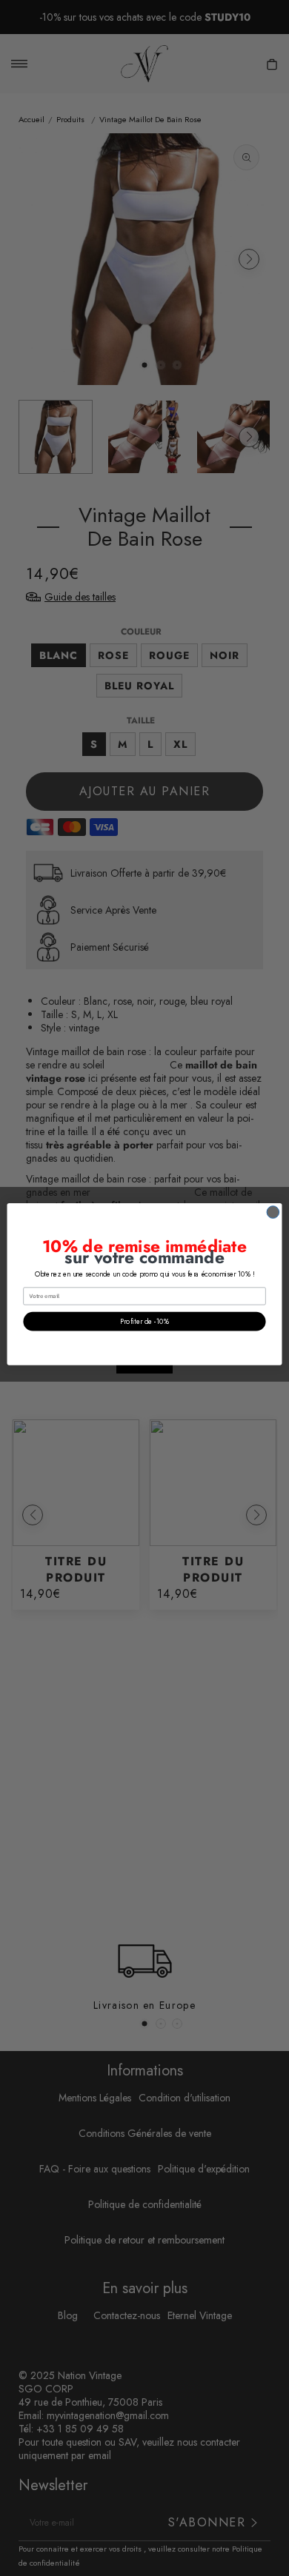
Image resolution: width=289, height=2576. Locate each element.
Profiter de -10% (144, 1321)
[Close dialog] (273, 1212)
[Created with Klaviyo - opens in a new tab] (144, 1369)
